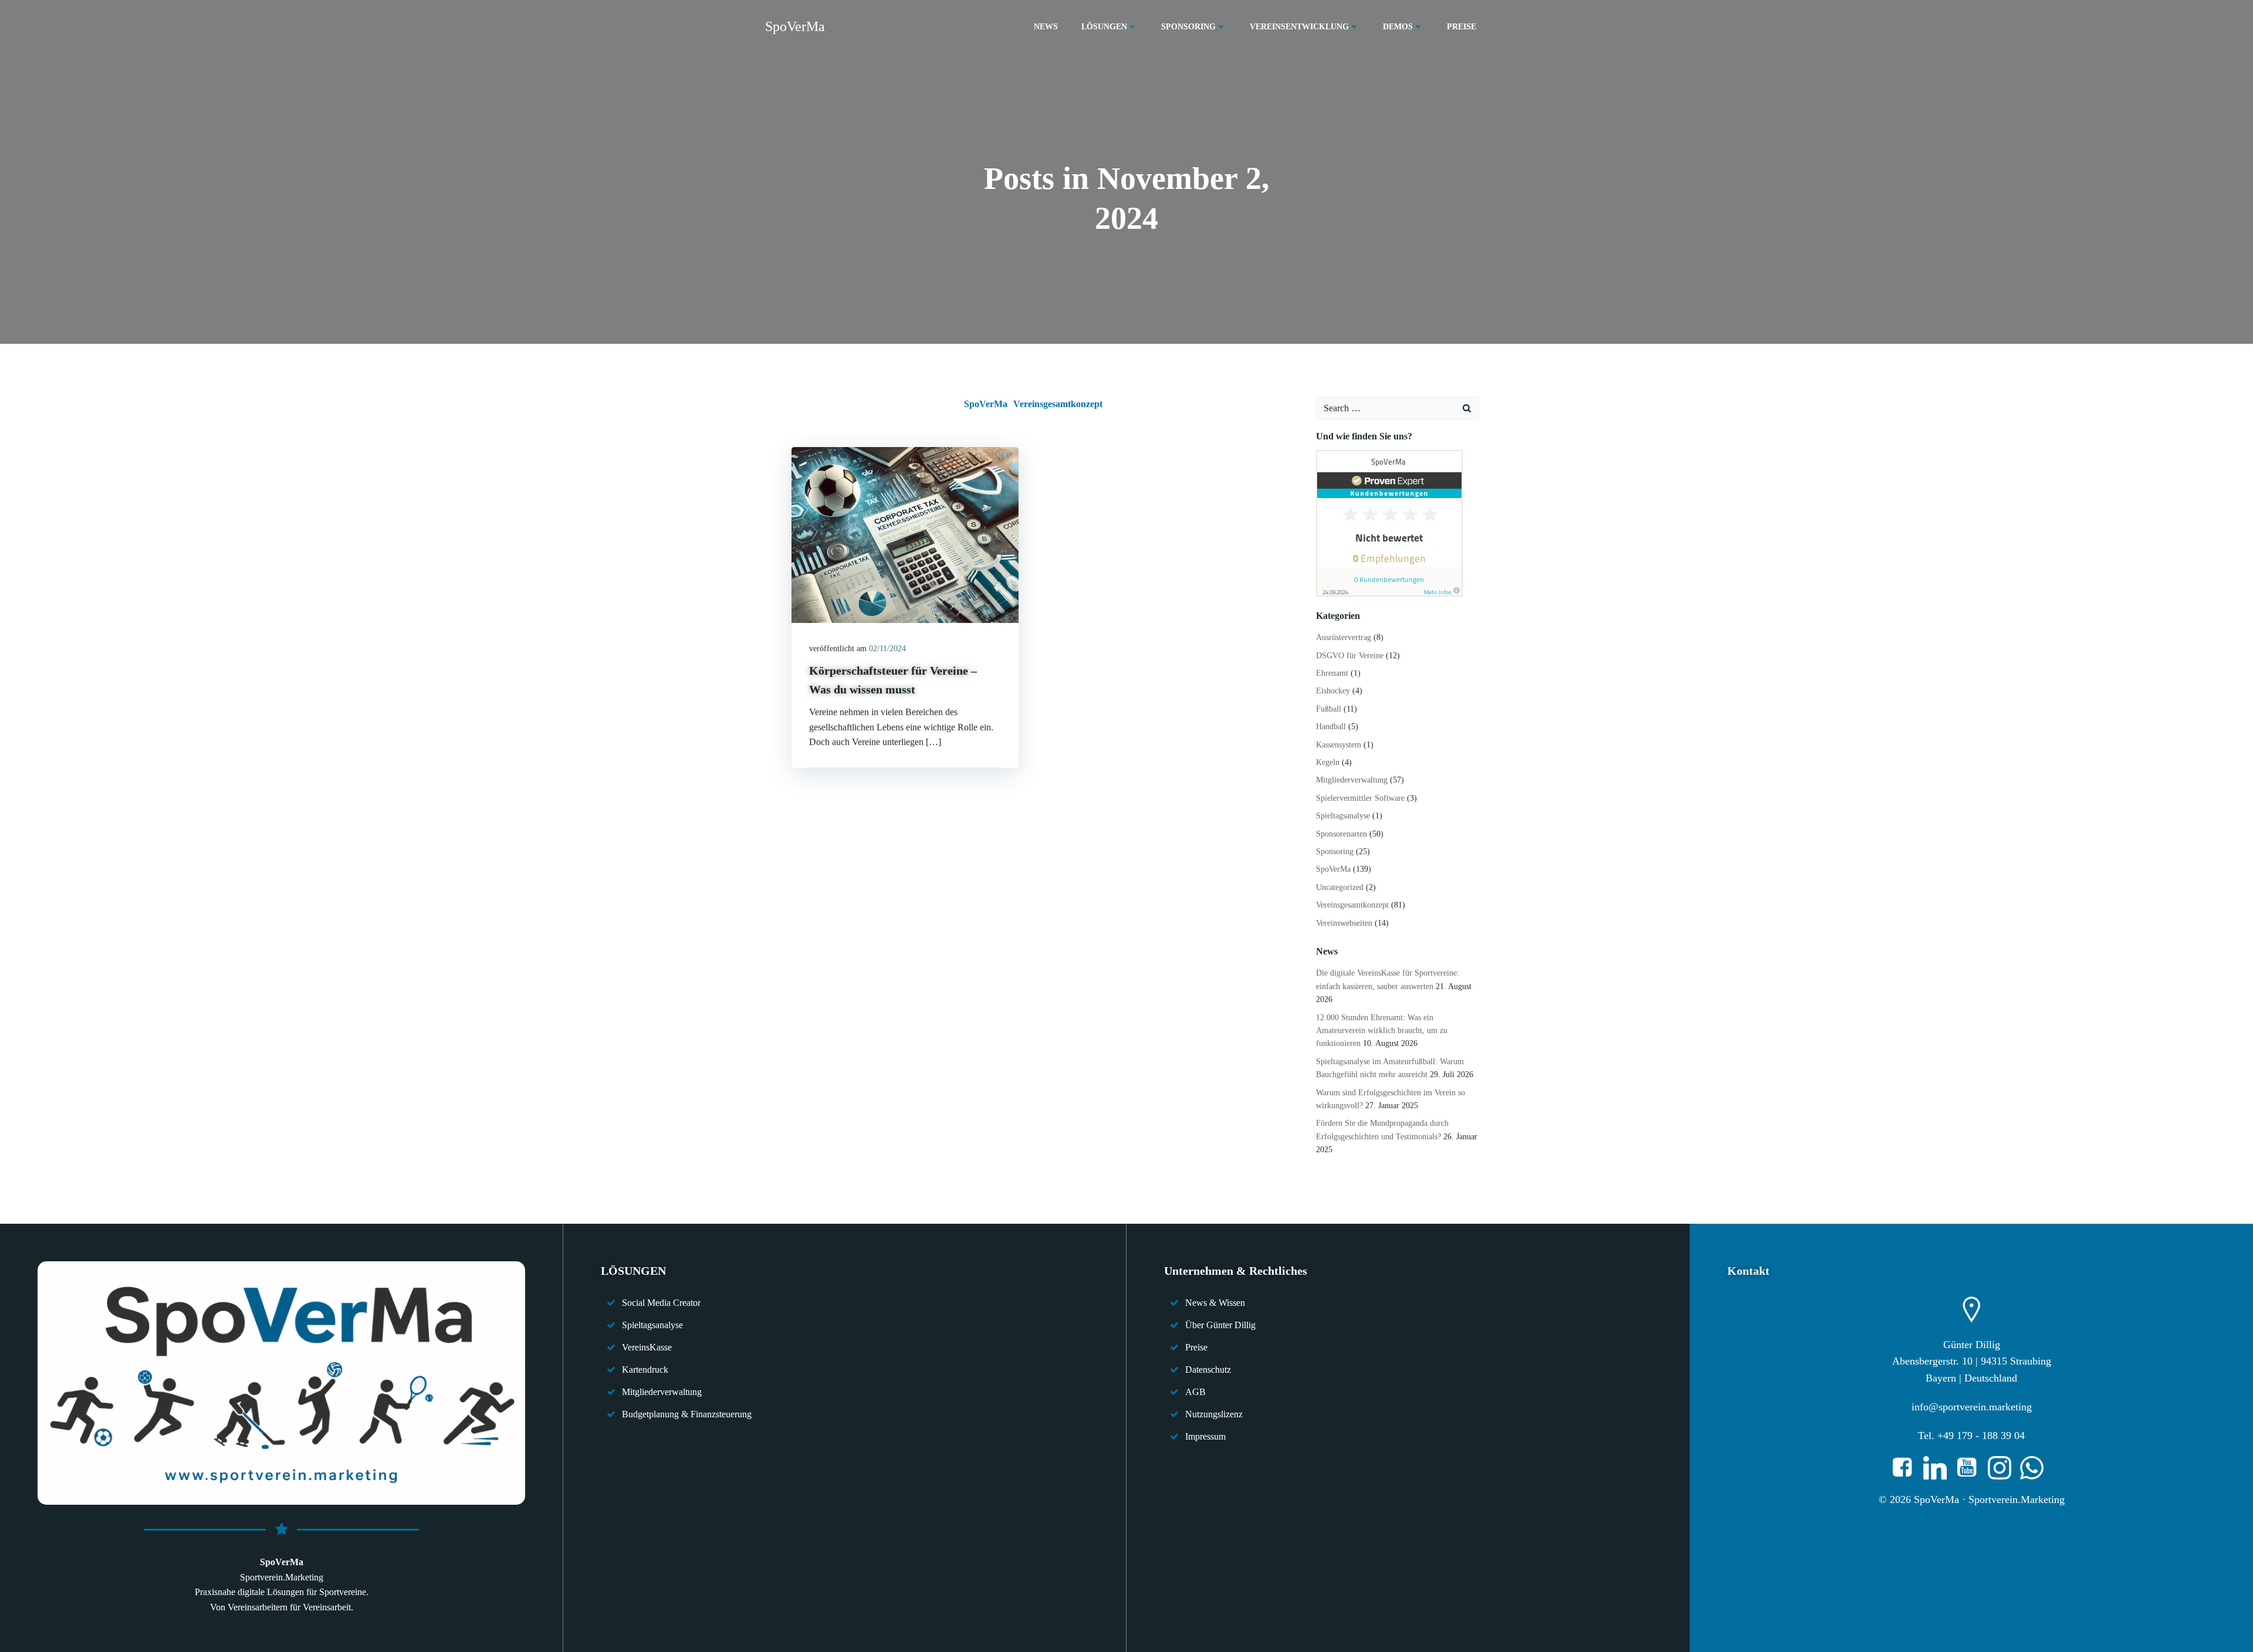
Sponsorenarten (1342, 834)
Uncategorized (1340, 887)
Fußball (1329, 709)
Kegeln (1328, 762)
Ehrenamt (1332, 673)
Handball (1331, 727)
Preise (1462, 27)
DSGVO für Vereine (1350, 656)
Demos (1398, 27)
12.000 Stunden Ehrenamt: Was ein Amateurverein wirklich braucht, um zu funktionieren (1382, 1031)
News (1046, 27)
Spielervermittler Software (1360, 798)
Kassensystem (1339, 745)
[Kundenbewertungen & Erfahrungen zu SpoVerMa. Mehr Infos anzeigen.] (1389, 522)
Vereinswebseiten (1344, 923)
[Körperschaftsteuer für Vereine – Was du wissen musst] (905, 534)
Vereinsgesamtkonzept (1058, 404)
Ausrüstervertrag (1344, 637)
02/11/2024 (887, 649)
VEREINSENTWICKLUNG (1299, 27)
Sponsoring (1335, 852)
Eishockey (1333, 691)
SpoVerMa (986, 404)
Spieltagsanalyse (1343, 816)
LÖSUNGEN (1104, 27)
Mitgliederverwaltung (1352, 780)
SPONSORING (1188, 27)
